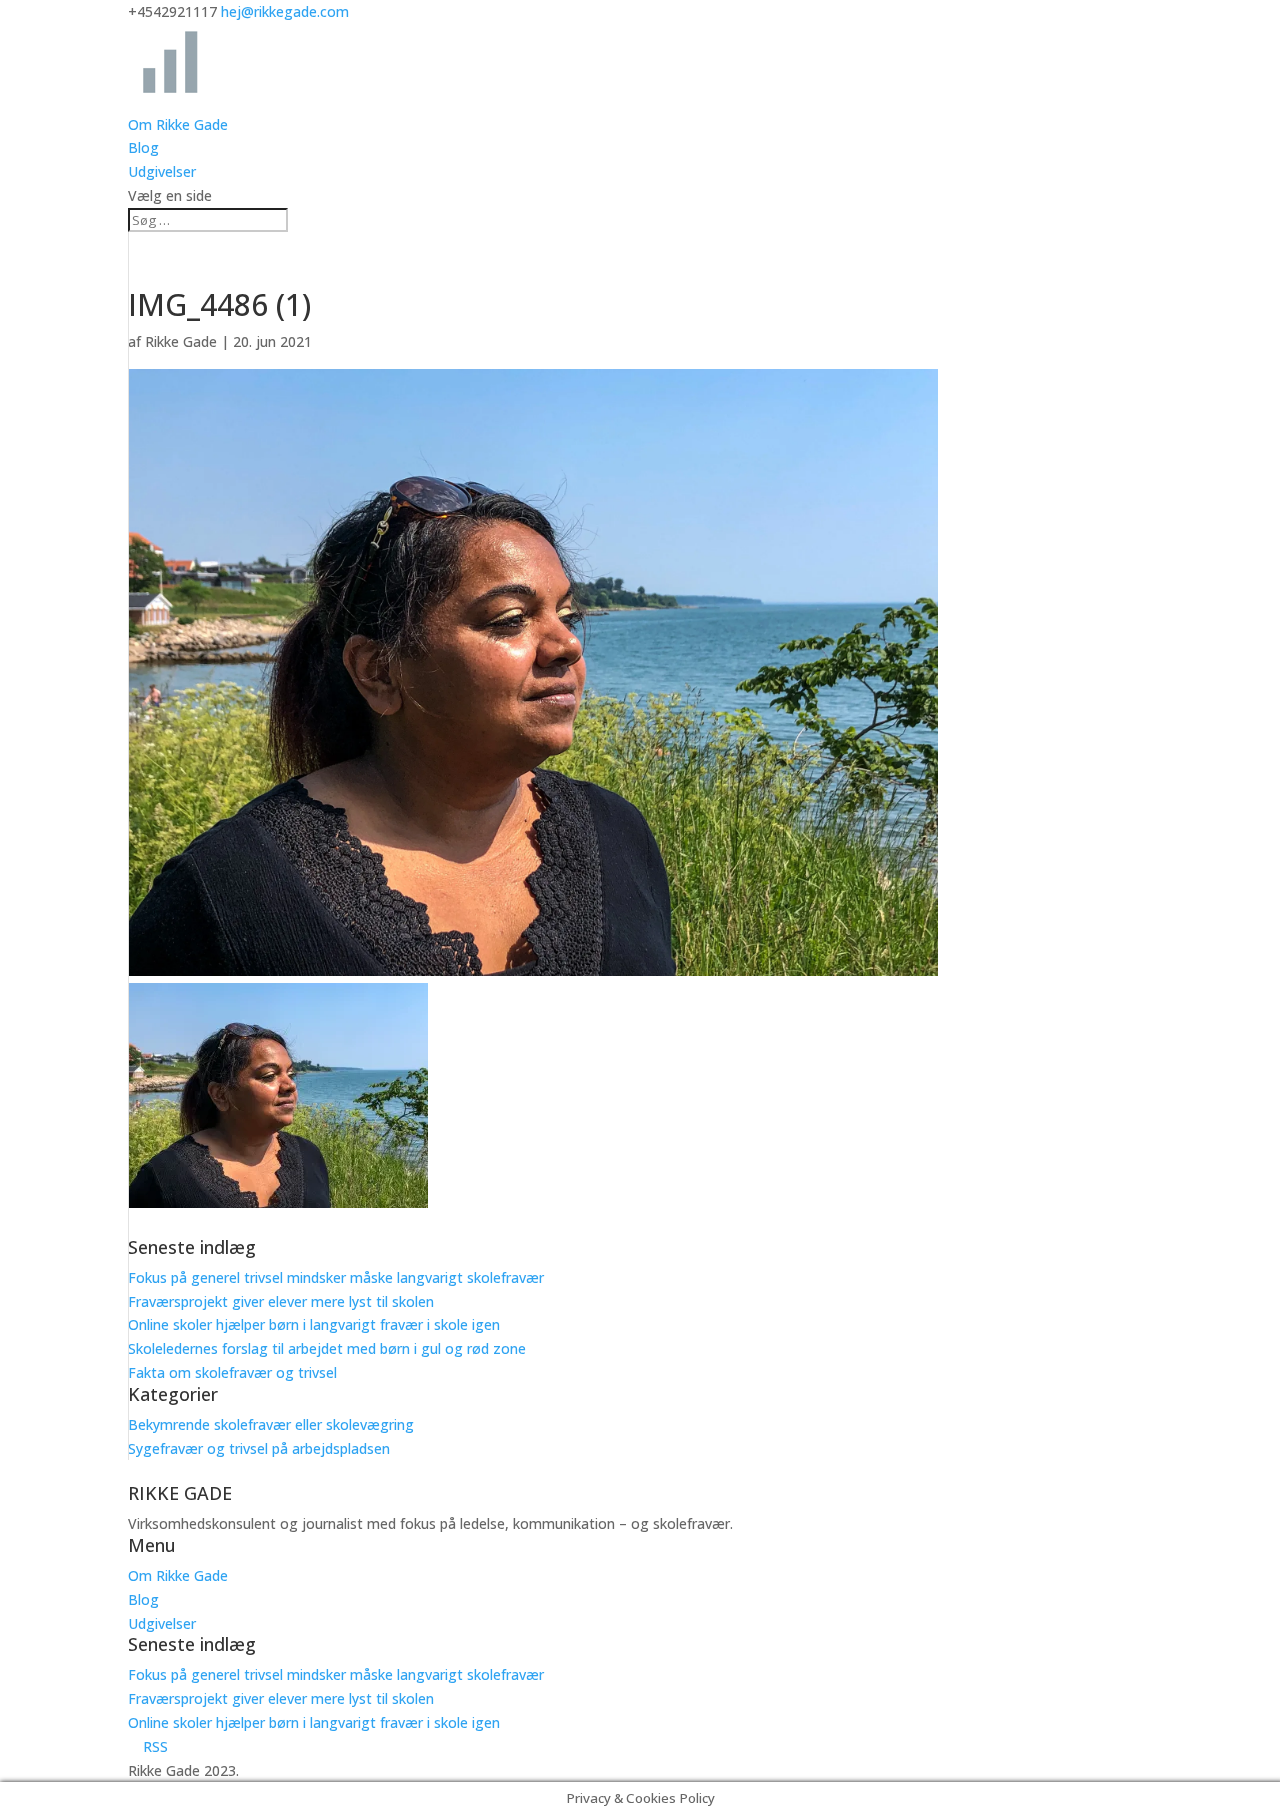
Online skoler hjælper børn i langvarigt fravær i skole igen (314, 1324)
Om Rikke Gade (178, 124)
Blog (143, 147)
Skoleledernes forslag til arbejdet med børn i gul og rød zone (327, 1348)
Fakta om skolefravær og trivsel (232, 1372)
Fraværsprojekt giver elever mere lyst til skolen (281, 1301)
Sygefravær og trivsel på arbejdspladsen (259, 1448)
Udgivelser (162, 171)
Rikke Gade (181, 341)
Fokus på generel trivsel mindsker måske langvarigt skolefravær (336, 1277)
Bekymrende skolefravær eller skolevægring (271, 1424)
